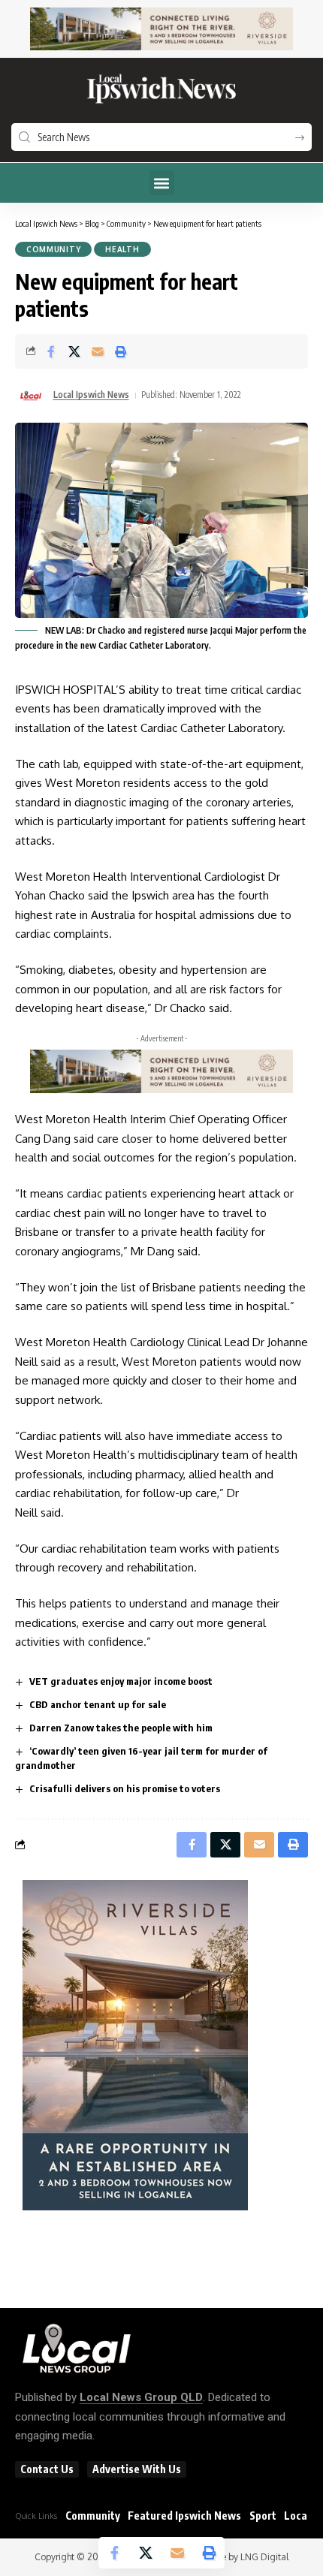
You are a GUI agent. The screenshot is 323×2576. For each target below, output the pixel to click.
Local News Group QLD (141, 2397)
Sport (263, 2516)
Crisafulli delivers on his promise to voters (125, 1788)
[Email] (98, 351)
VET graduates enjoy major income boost (121, 1681)
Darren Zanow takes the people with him (121, 1728)
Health (122, 249)
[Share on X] (74, 351)
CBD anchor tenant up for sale (98, 1704)
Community (53, 249)
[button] (162, 183)
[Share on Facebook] (51, 351)
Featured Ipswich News (184, 2516)
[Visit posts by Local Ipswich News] (31, 396)
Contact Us (47, 2469)
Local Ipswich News (91, 395)
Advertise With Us (137, 2469)
